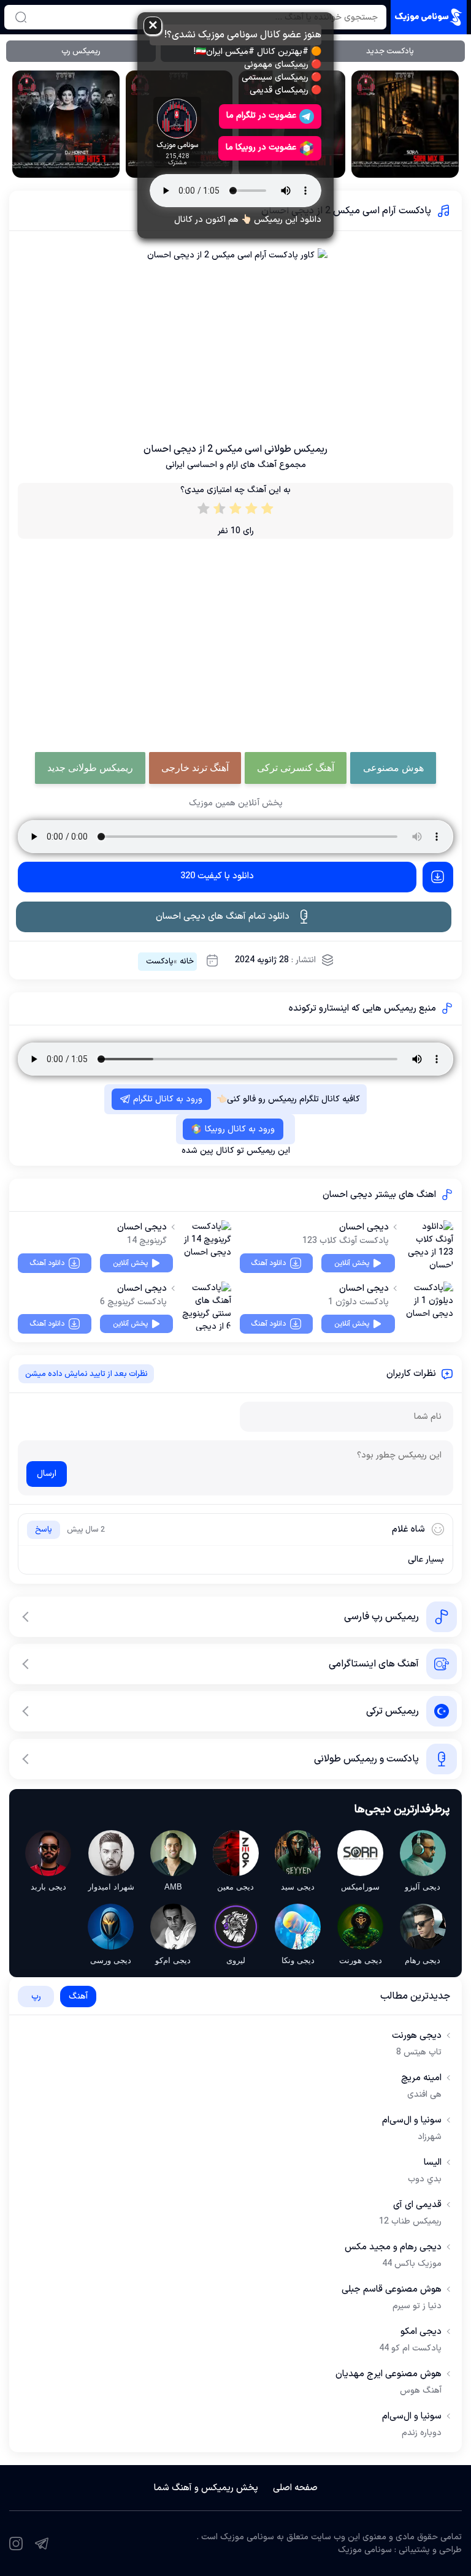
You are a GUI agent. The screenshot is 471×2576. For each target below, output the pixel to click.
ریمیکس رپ (81, 51)
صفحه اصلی (295, 2488)
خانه (187, 962)
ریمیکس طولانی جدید (90, 768)
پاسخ (44, 1530)
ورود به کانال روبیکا (240, 1129)
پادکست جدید (390, 51)
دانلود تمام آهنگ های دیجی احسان (223, 917)
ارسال (47, 1474)
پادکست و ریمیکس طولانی (366, 1759)
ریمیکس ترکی (392, 1711)
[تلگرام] (42, 2544)
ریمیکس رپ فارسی (381, 1617)
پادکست (160, 962)
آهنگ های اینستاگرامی (374, 1664)
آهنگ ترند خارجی (195, 768)
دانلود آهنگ (268, 1263)
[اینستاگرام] (16, 2544)
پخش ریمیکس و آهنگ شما (206, 2488)
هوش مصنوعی (393, 768)
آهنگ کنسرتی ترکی (296, 768)
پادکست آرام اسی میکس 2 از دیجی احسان (346, 211)
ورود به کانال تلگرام (168, 1099)
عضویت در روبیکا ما (261, 147)
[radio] (267, 511)
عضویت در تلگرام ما (261, 116)
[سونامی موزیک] (429, 17)
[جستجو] (21, 17)
